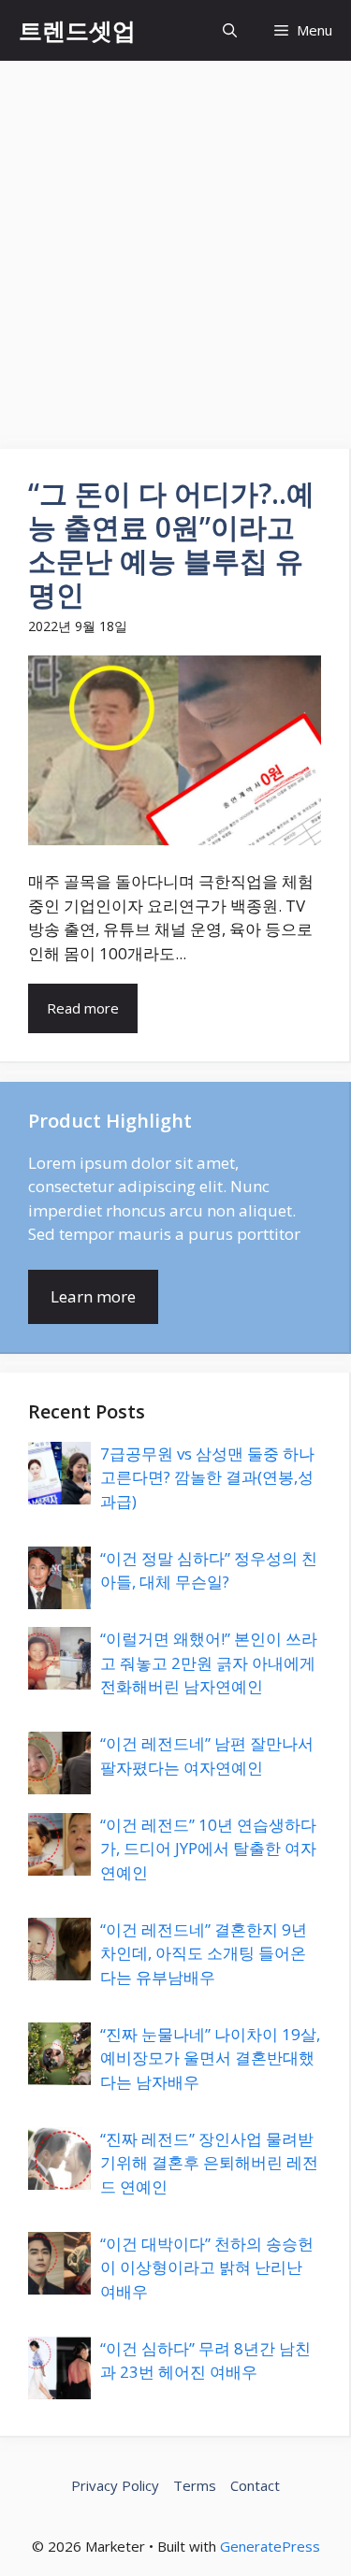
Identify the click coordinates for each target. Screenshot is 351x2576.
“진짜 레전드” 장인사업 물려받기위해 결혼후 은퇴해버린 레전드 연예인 (209, 2163)
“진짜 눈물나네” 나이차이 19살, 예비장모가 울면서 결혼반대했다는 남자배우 (210, 2058)
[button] (230, 30)
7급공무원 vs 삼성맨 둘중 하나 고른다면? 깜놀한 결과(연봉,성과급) (207, 1477)
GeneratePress (270, 2546)
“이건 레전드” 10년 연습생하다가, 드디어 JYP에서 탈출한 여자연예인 (208, 1849)
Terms (195, 2485)
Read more (83, 1008)
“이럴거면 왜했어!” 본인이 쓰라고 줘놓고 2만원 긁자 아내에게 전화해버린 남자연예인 (209, 1662)
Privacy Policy (115, 2485)
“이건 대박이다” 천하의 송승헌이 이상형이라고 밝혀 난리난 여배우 (207, 2267)
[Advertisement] (175, 245)
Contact (255, 2485)
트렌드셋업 (77, 30)
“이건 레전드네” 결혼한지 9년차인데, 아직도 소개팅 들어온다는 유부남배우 (204, 1953)
